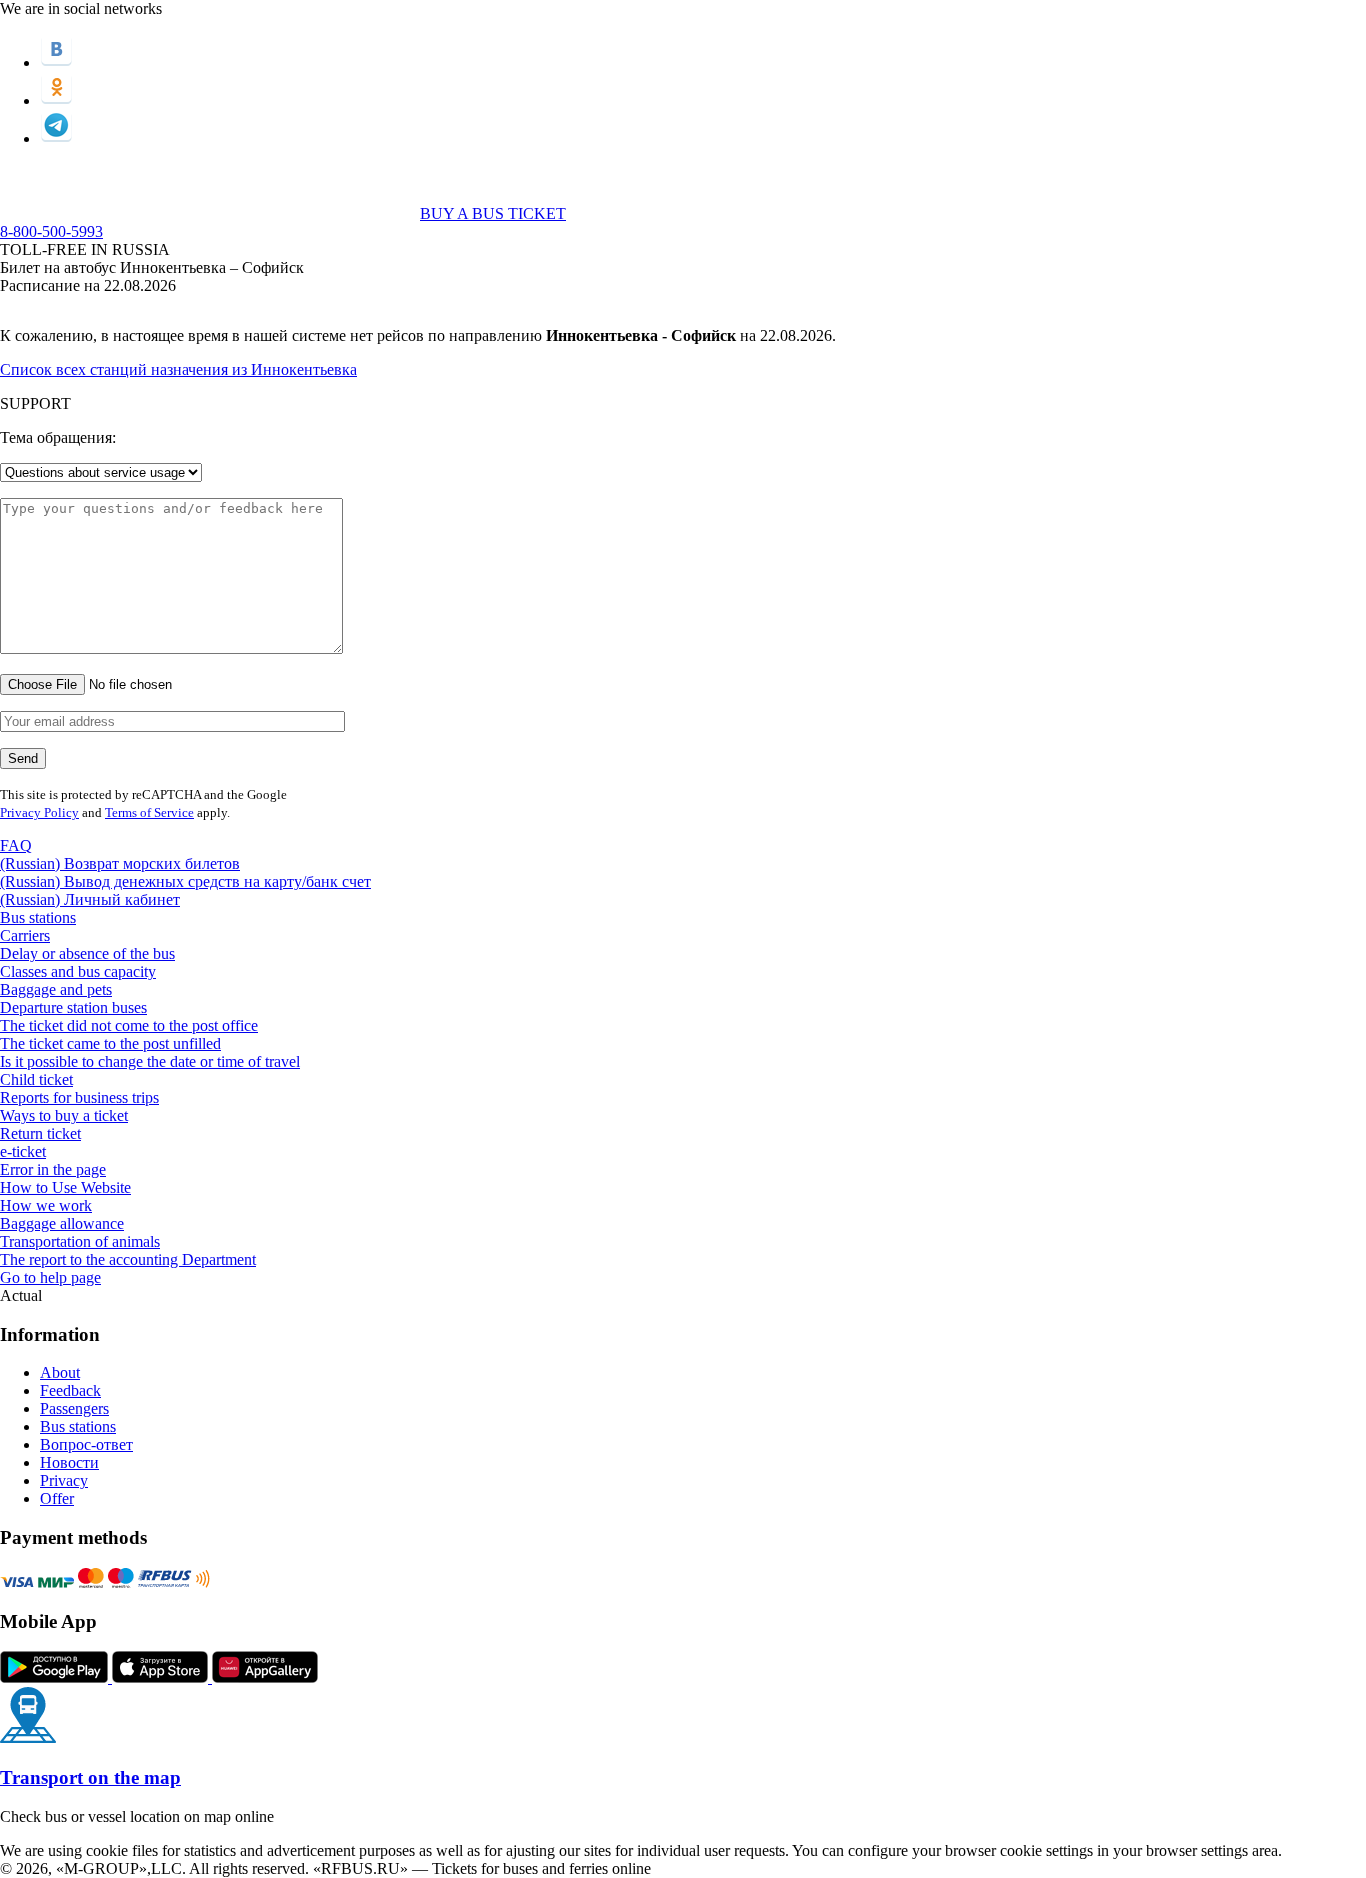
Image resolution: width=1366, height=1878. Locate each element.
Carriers (25, 935)
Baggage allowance (62, 1223)
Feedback (70, 1390)
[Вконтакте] (56, 62)
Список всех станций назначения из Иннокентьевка (178, 369)
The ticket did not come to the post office (129, 1025)
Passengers (74, 1408)
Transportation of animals (80, 1241)
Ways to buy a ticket (64, 1115)
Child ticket (36, 1079)
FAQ (16, 845)
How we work (46, 1205)
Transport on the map (90, 1777)
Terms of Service (149, 812)
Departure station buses (73, 1007)
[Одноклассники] (56, 100)
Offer (57, 1498)
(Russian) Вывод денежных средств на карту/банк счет (185, 881)
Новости (69, 1462)
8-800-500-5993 (51, 231)
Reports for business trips (79, 1097)
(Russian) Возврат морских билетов (120, 863)
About (60, 1372)
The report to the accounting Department (128, 1259)
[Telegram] (56, 138)
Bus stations (38, 917)
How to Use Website (65, 1187)
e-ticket (23, 1151)
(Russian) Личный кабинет (90, 899)
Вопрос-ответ (86, 1444)
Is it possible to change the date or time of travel (150, 1061)
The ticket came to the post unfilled (110, 1043)
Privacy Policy (39, 812)
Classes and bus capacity (78, 971)
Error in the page (53, 1169)
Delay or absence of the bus (87, 953)
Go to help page (50, 1277)
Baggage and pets (56, 989)
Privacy (64, 1480)
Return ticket (40, 1133)
